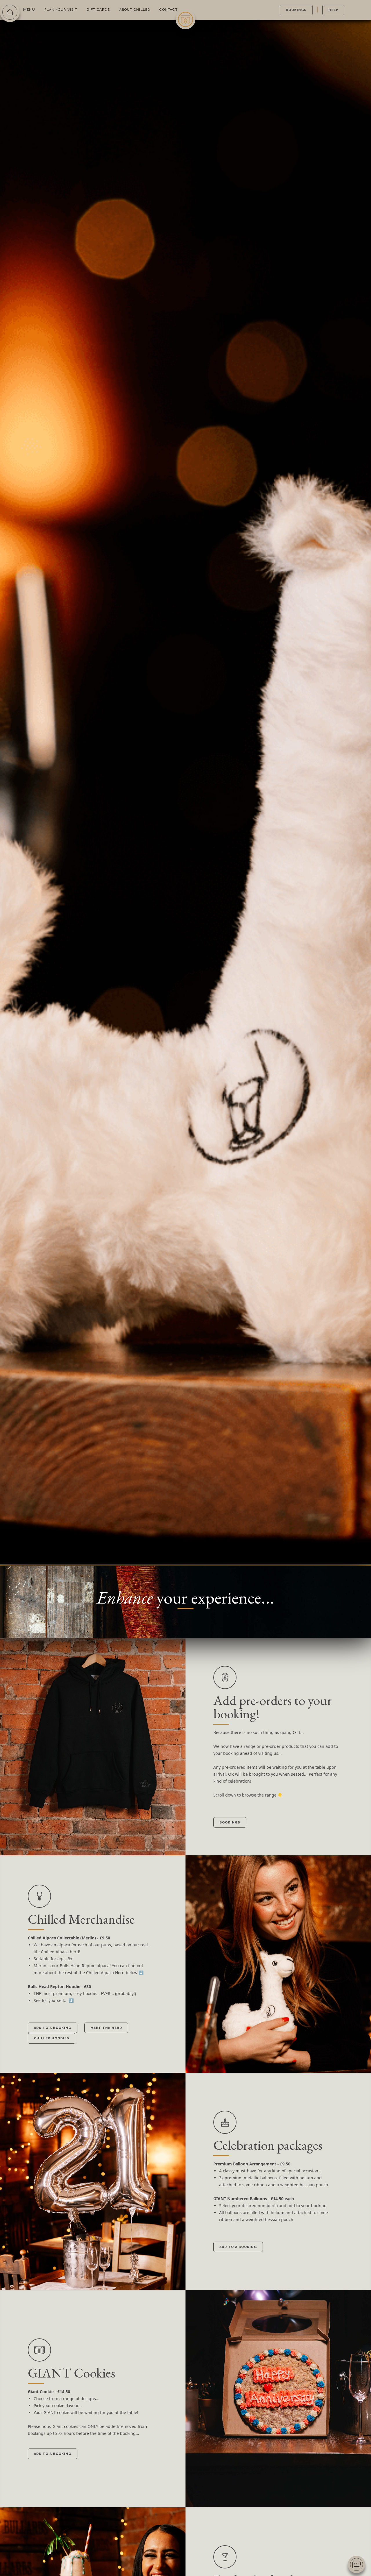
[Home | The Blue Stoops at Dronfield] (185, 19)
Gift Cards (98, 10)
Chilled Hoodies (52, 2038)
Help (333, 10)
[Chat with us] (357, 2564)
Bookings (296, 10)
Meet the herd (106, 2028)
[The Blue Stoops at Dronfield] (10, 12)
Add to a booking (53, 2028)
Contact (168, 10)
